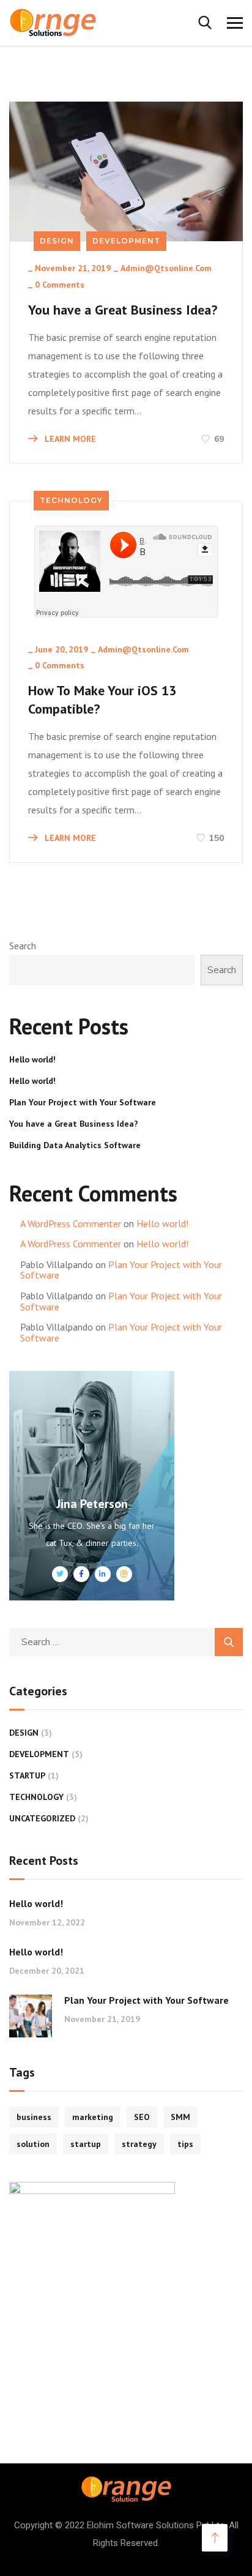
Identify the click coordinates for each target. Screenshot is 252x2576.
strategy (139, 2144)
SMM (180, 2117)
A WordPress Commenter (71, 1223)
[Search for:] (126, 1641)
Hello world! (32, 1059)
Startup (27, 1775)
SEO (142, 2117)
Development (126, 241)
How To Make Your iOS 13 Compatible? (102, 700)
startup (86, 2144)
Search (23, 946)
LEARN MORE (69, 439)
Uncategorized (42, 1818)
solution (33, 2144)
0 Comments (60, 285)
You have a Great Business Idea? (123, 310)
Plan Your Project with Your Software (83, 1102)
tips (185, 2144)
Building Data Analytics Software (75, 1145)
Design (57, 241)
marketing (93, 2117)
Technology (71, 500)
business (34, 2117)
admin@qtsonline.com (166, 268)
